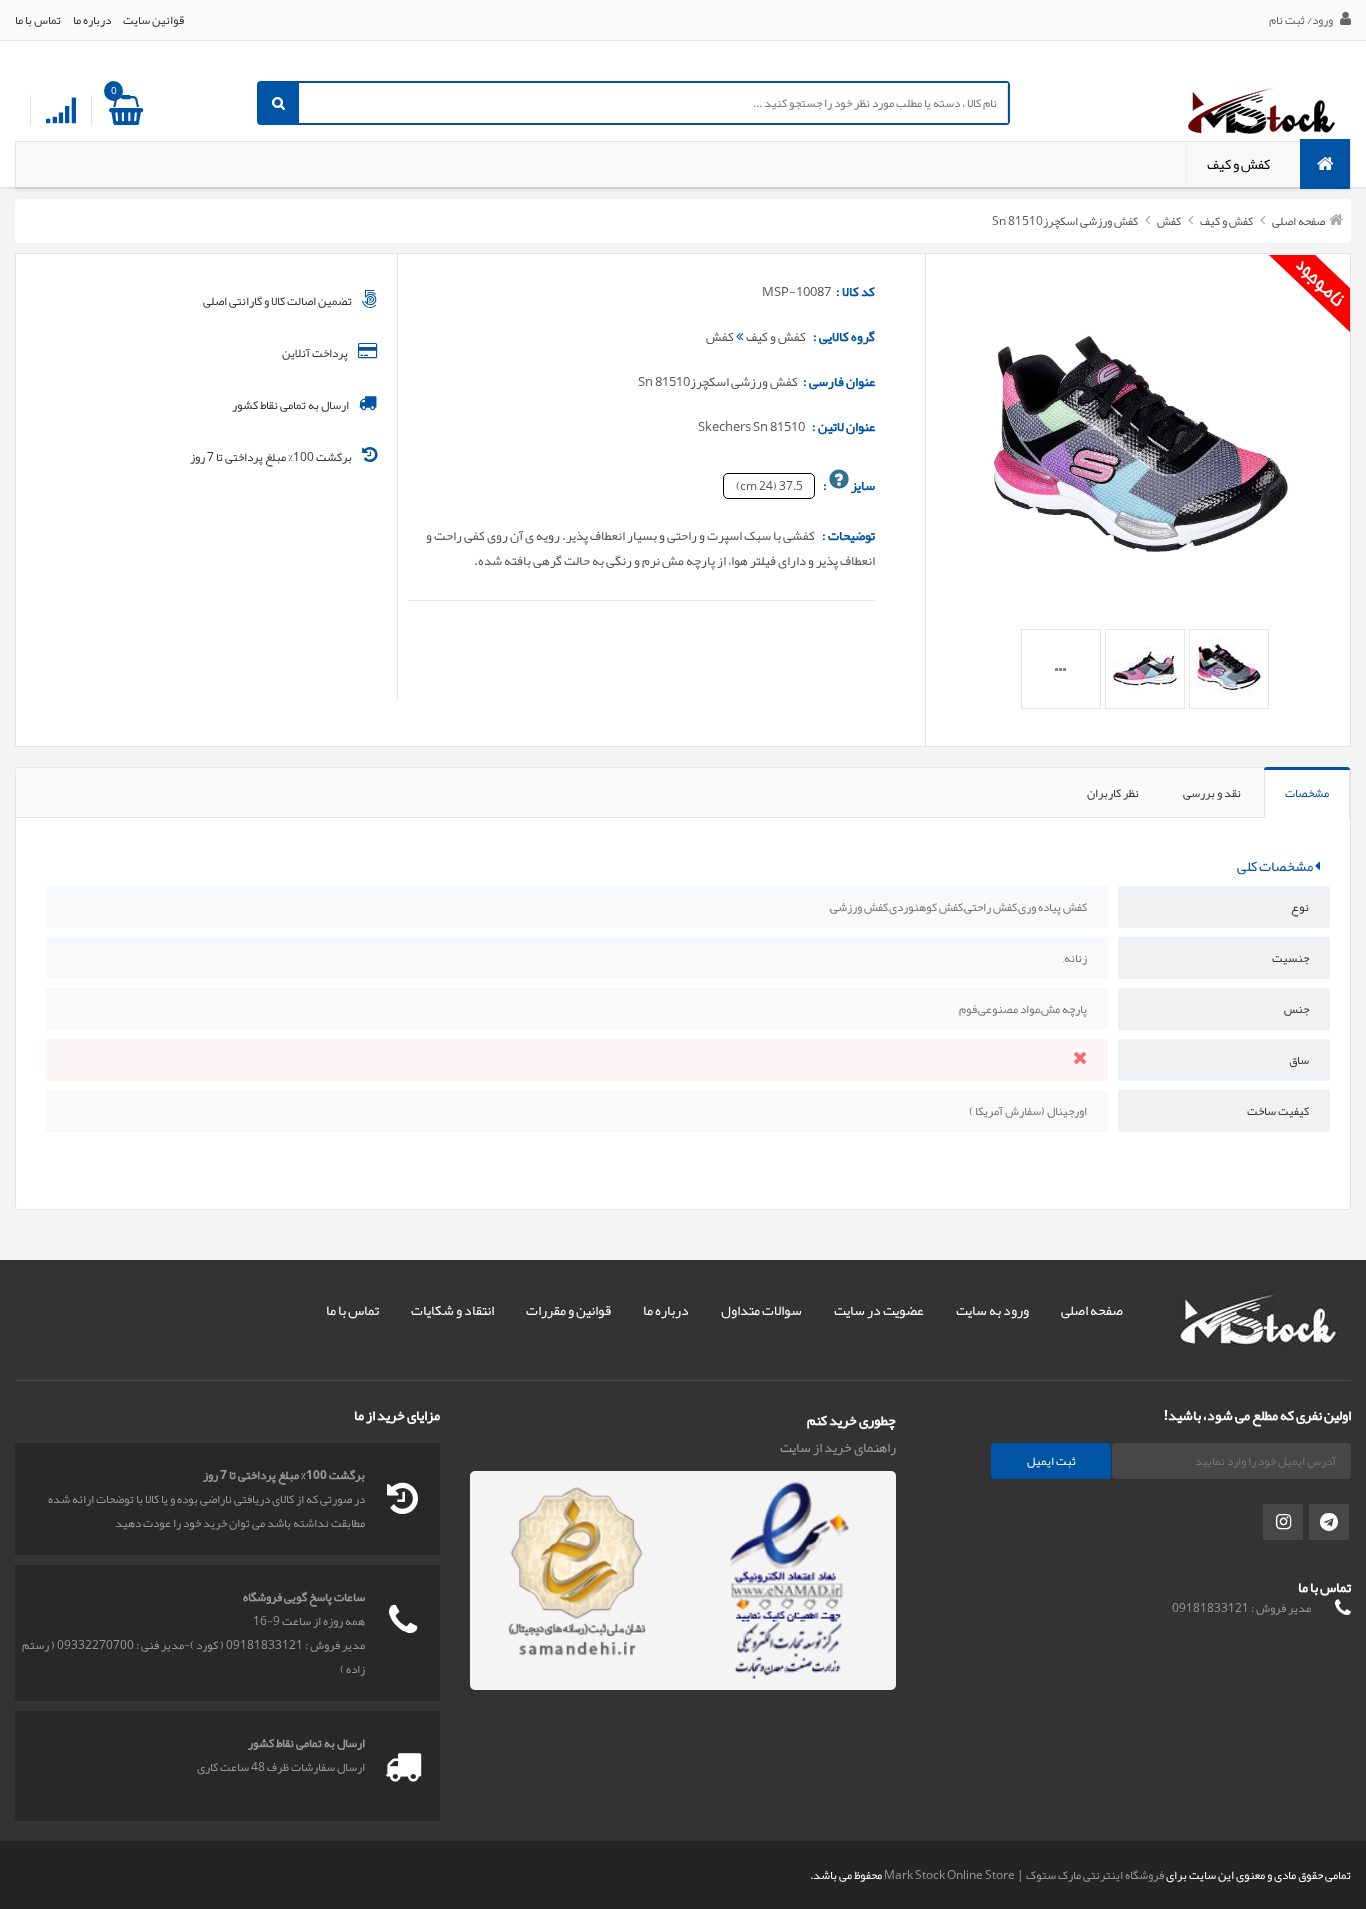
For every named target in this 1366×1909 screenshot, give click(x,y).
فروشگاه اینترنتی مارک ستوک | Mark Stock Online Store (1024, 1875)
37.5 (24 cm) (769, 486)
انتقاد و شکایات (452, 1310)
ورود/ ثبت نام (1302, 20)
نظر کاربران (1113, 793)
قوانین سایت (153, 20)
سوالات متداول (761, 1310)
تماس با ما (38, 20)
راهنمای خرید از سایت (838, 1447)
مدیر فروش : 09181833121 (1241, 1608)
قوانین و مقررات (568, 1310)
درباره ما (92, 20)
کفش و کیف (1238, 164)
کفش (1168, 221)
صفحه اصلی (1298, 221)
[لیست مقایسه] (61, 111)
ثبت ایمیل (1051, 1461)
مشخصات (1307, 793)
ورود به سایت (992, 1310)
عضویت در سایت (879, 1310)
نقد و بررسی (1212, 793)
